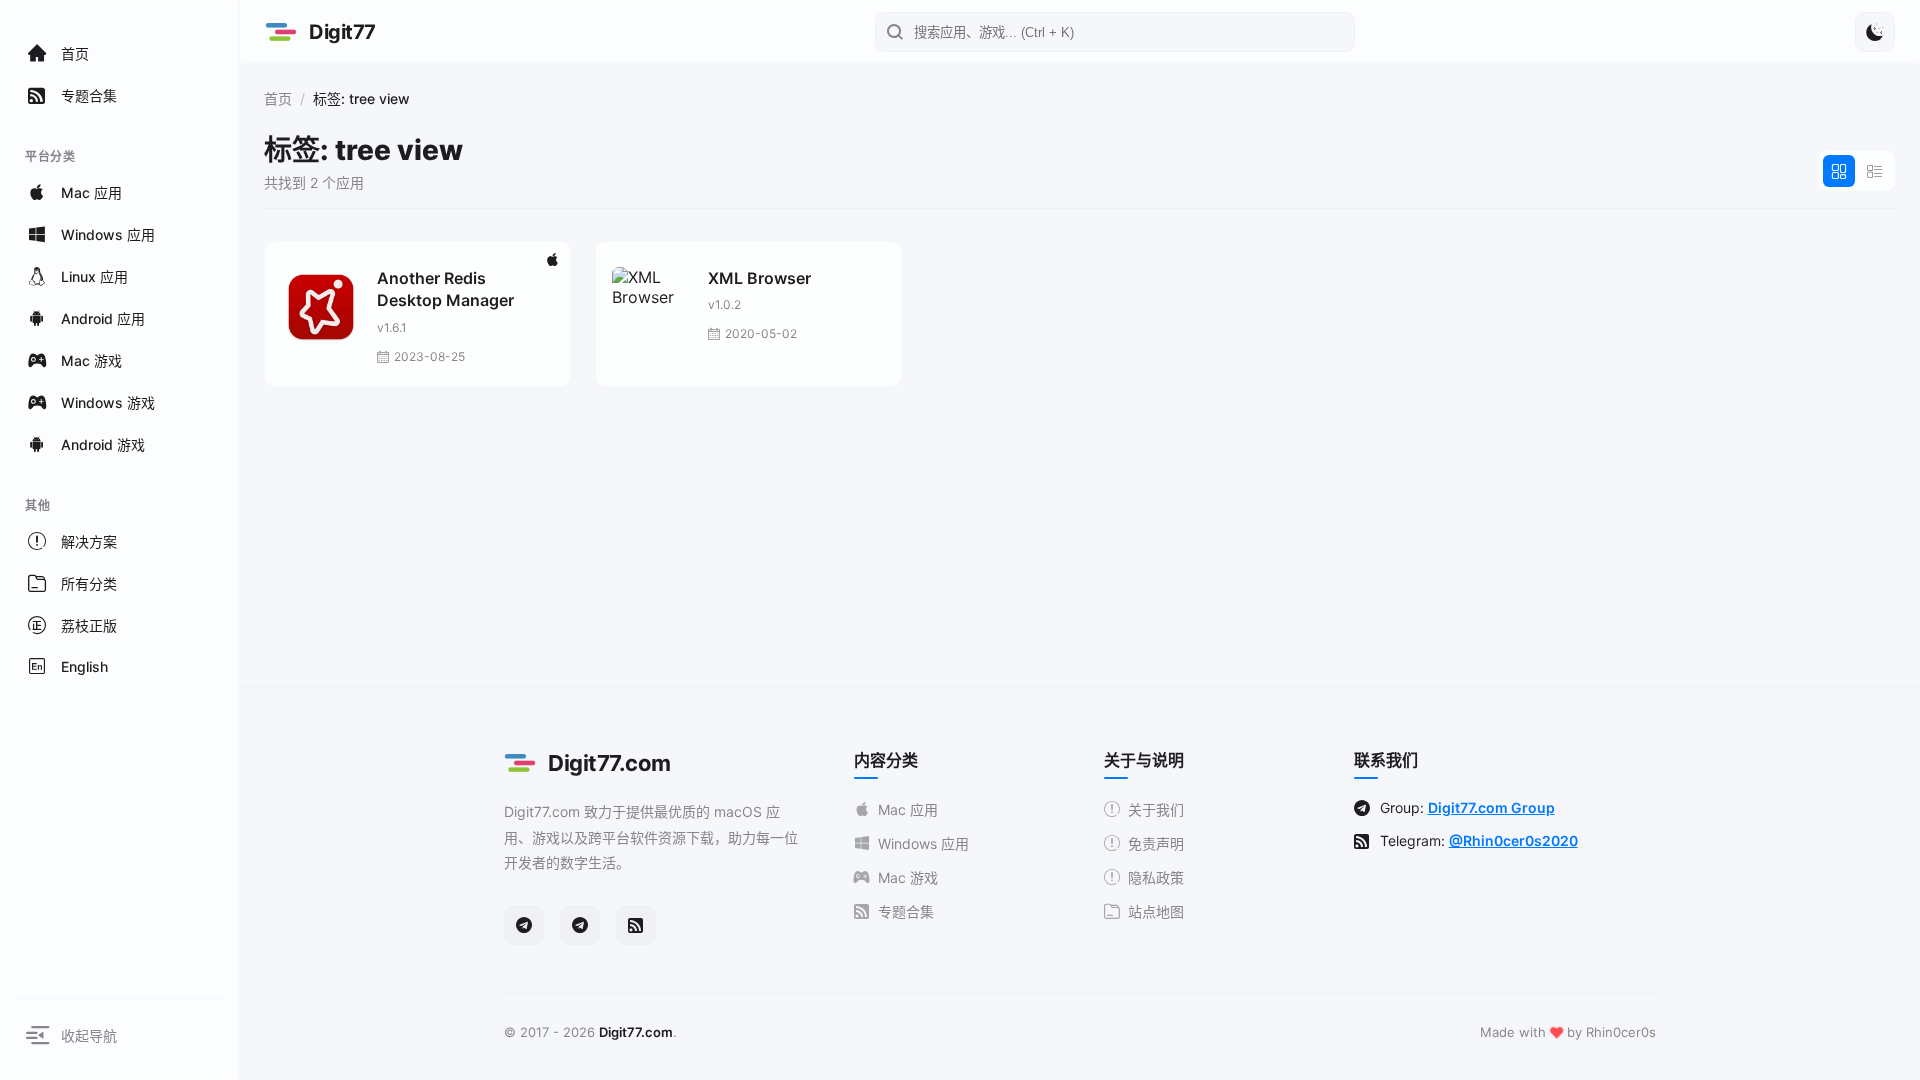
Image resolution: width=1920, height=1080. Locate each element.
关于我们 (1156, 809)
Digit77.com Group (1491, 807)
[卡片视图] (1839, 171)
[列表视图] (1875, 171)
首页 (278, 98)
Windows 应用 (923, 843)
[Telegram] (524, 925)
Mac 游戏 (908, 877)
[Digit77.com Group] (580, 925)
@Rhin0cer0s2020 (1513, 840)
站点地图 (1156, 911)
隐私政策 (1156, 877)
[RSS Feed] (636, 925)
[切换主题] (1875, 32)
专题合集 (906, 911)
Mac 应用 (908, 809)
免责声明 (1156, 843)
